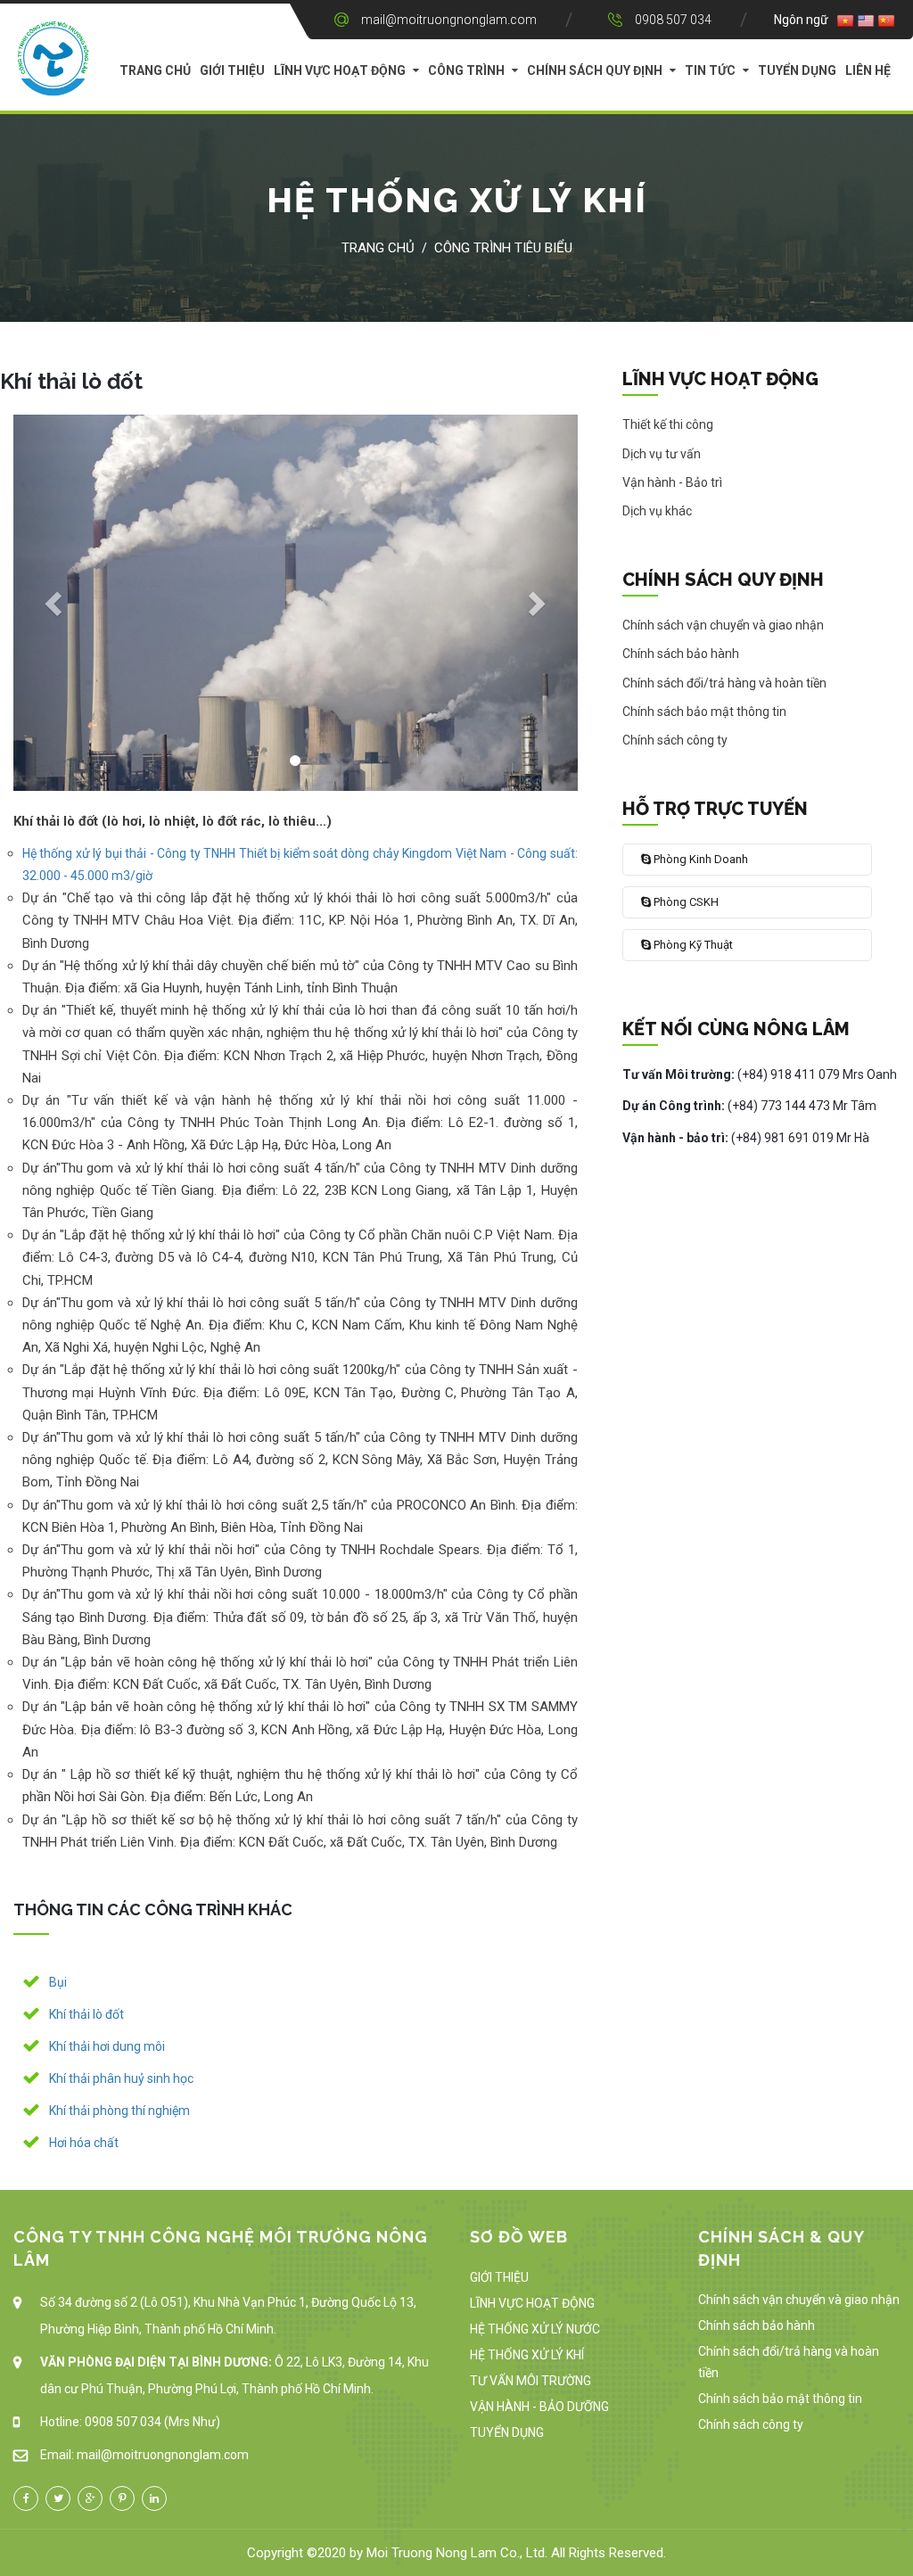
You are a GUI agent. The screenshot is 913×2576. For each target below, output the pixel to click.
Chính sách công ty (751, 2424)
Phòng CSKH (685, 902)
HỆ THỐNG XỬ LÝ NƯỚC (535, 2329)
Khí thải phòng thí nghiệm (119, 2111)
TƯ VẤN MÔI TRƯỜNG (531, 2381)
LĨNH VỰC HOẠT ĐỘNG (532, 2303)
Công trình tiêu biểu (503, 248)
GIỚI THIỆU (499, 2277)
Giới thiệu (232, 70)
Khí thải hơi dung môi (107, 2046)
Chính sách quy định (595, 70)
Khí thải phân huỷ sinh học (121, 2078)
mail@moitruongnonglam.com (449, 20)
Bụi (58, 1982)
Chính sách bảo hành (757, 2325)
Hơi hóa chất (84, 2143)
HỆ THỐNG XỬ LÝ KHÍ (527, 2355)
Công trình (466, 70)
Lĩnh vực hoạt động (340, 70)
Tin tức (710, 70)
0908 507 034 (673, 20)
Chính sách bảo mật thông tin (780, 2399)
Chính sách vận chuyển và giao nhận (799, 2300)
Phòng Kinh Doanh (699, 859)
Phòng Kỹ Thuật (692, 945)
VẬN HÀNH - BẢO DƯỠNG (539, 2407)
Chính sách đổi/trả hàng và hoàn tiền (789, 2362)
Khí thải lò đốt (86, 2014)
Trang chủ (155, 70)
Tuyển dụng (797, 70)
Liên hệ (868, 70)
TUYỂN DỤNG (507, 2432)
